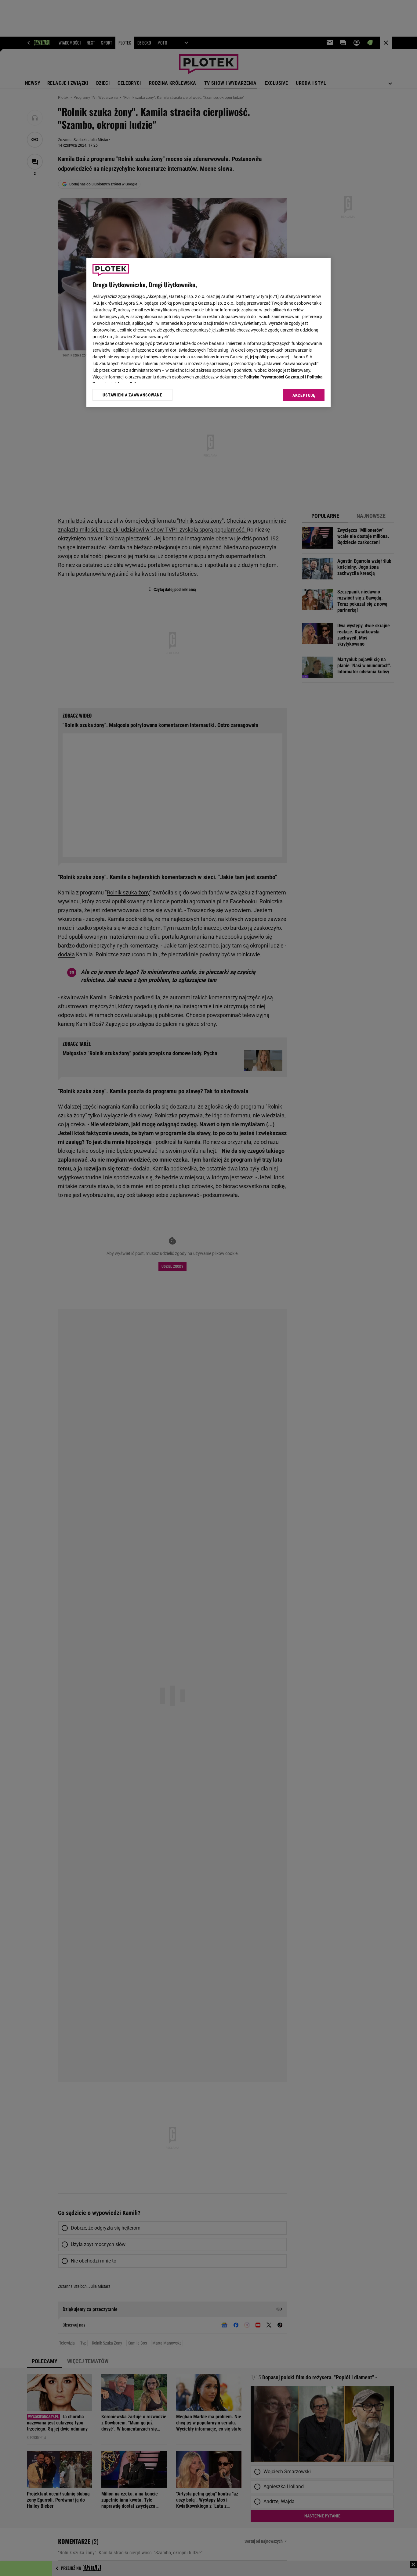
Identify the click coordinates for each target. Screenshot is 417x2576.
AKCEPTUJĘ (304, 395)
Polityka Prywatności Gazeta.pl (274, 377)
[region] (209, 332)
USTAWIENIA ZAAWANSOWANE (132, 395)
